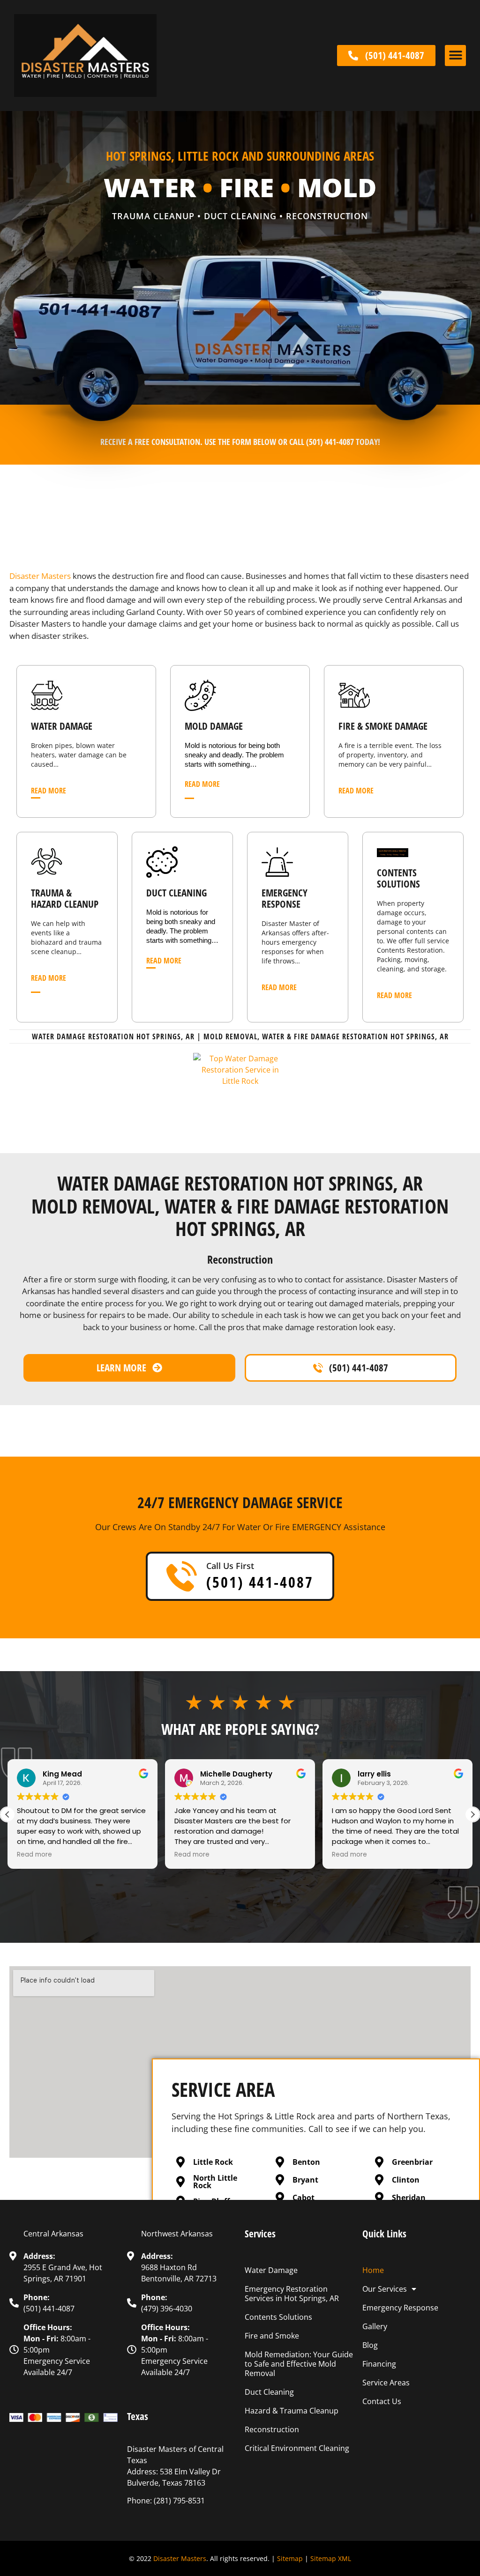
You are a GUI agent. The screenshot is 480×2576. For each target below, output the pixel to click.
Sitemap (290, 2558)
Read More (49, 791)
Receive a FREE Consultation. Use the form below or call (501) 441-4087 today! (240, 442)
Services (260, 2234)
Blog (370, 2345)
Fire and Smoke (272, 2336)
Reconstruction (272, 2429)
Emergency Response (400, 2308)
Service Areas (386, 2383)
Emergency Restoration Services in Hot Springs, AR (292, 2294)
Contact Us (382, 2401)
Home (373, 2270)
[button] (455, 56)
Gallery (375, 2326)
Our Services (385, 2289)
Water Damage (271, 2270)
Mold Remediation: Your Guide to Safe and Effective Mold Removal (299, 2364)
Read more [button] (34, 1855)
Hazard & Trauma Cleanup (292, 2411)
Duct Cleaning (269, 2392)
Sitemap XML (331, 2558)
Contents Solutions (398, 878)
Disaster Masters (40, 576)
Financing (379, 2364)
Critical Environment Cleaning (297, 2448)
